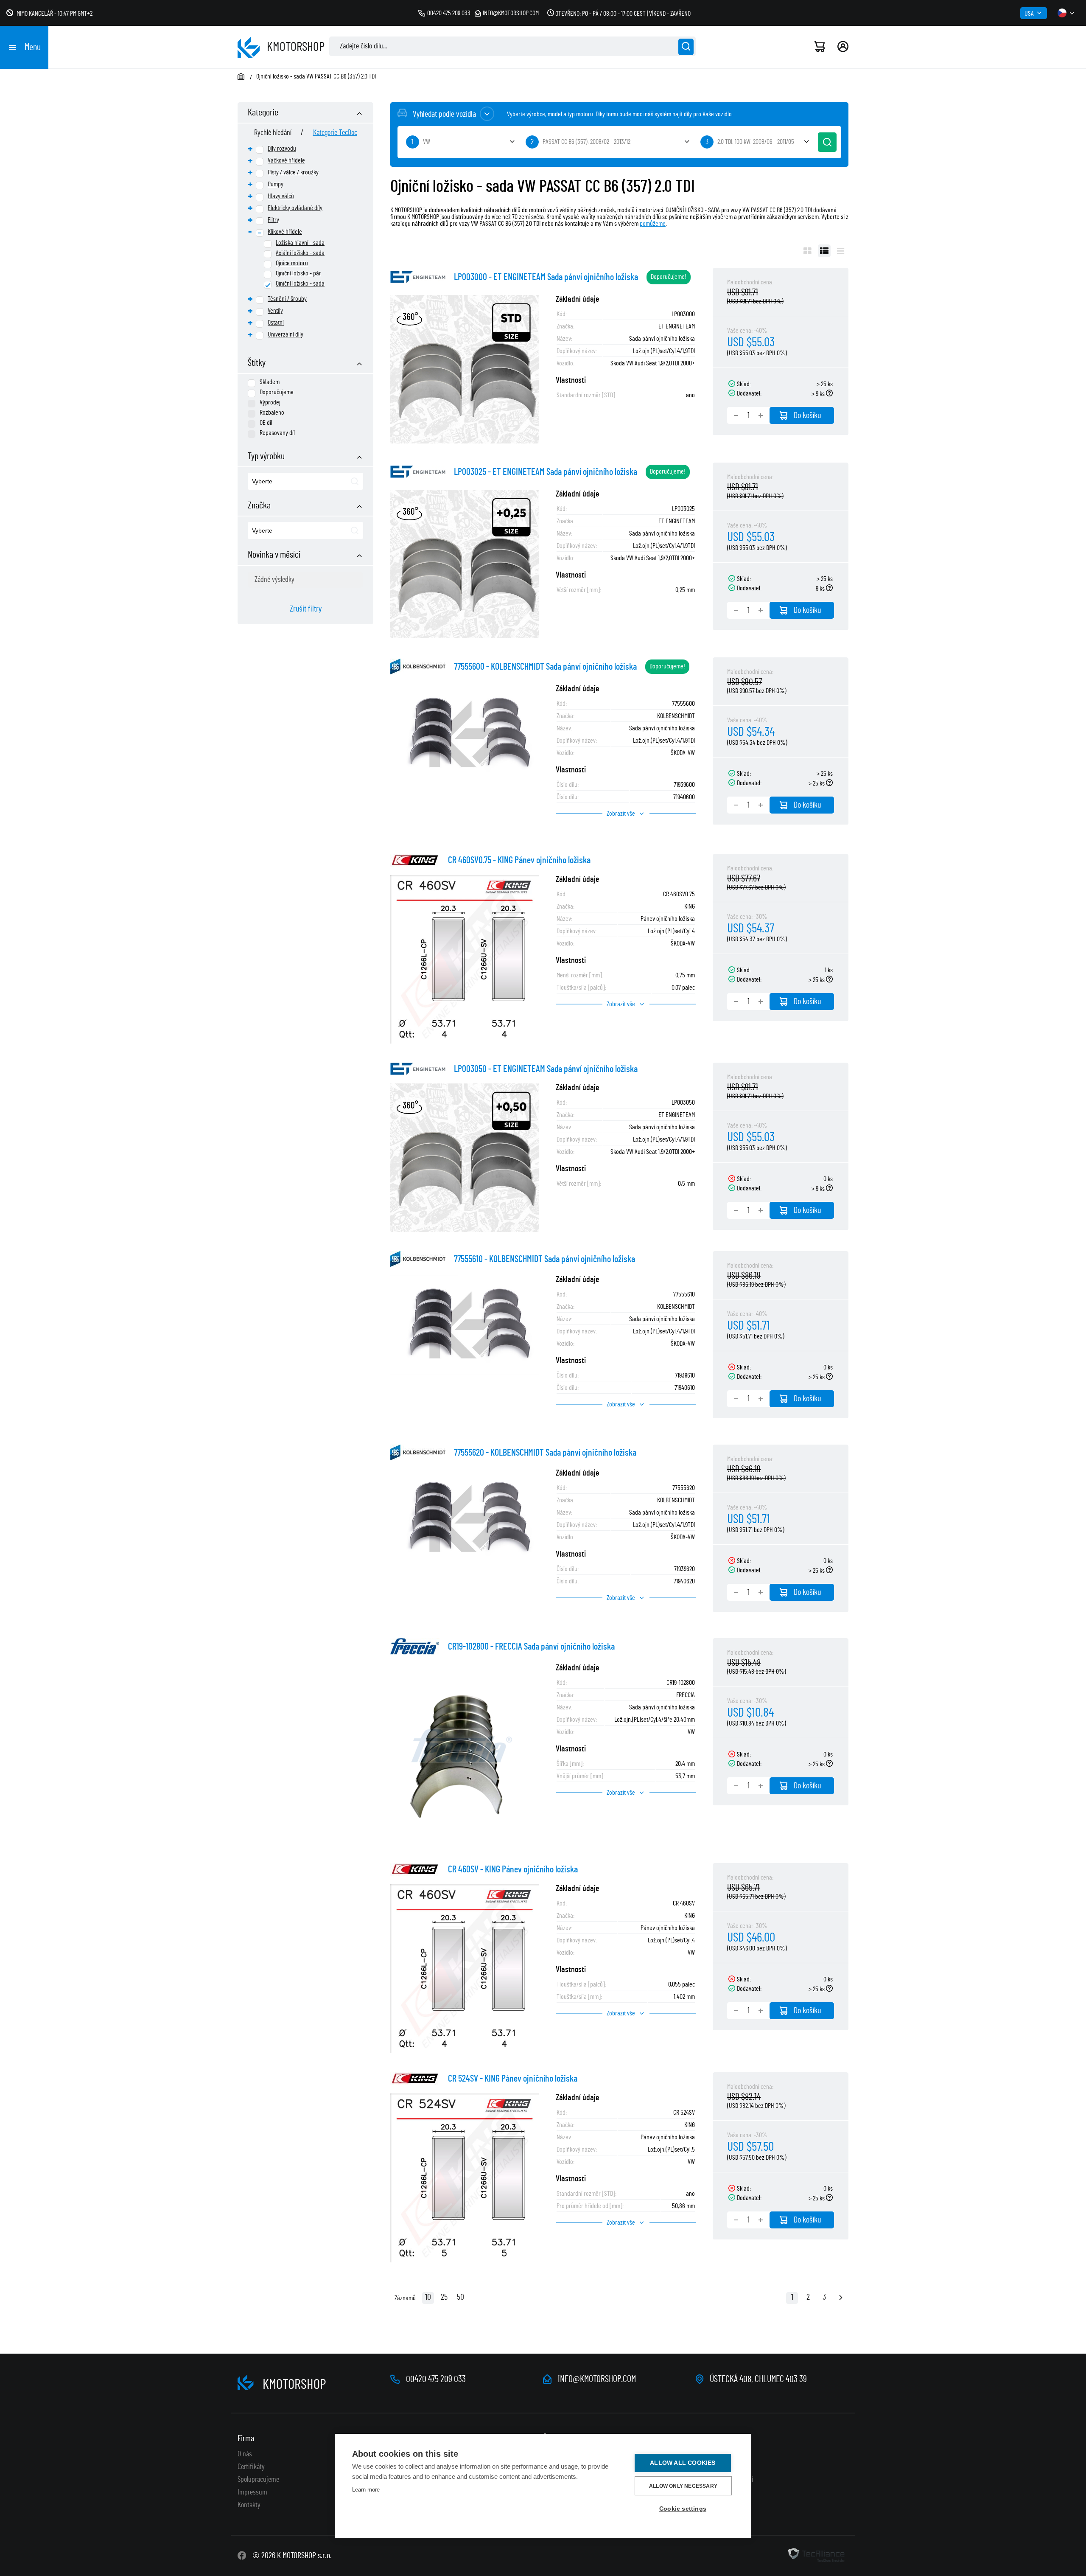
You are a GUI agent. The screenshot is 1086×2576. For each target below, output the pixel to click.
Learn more (366, 2490)
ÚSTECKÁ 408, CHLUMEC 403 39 (758, 2379)
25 (444, 2297)
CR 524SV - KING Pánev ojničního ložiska (513, 2079)
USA (1029, 14)
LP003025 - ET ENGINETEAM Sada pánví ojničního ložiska (546, 472)
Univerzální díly (285, 334)
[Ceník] (841, 251)
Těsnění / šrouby (287, 299)
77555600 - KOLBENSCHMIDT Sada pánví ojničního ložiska (545, 667)
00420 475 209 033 (449, 13)
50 (460, 2297)
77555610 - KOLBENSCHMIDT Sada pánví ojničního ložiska (544, 1259)
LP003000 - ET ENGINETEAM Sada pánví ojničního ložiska (546, 277)
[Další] (841, 2298)
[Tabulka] (824, 251)
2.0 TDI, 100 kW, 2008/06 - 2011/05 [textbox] (756, 142)
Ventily (275, 311)
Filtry (273, 220)
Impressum (252, 2492)
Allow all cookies (683, 2463)
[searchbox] (291, 482)
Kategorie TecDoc (335, 133)
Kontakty (249, 2505)
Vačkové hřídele (286, 160)
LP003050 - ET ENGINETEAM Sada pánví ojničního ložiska (546, 1069)
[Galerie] (808, 251)
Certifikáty (251, 2467)
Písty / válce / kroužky (293, 172)
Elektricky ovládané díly (295, 208)
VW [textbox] (427, 142)
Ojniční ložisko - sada (300, 283)
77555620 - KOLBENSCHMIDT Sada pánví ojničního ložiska (545, 1453)
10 (428, 2297)
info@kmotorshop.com (511, 13)
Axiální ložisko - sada (300, 253)
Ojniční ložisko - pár (298, 273)
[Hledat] (686, 47)
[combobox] (305, 481)
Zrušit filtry (306, 609)
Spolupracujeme (258, 2480)
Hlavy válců (281, 196)
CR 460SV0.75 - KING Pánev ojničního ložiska (519, 860)
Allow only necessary (683, 2486)
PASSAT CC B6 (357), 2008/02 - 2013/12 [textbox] (586, 142)
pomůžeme (653, 224)
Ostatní (276, 323)
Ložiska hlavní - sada (300, 243)
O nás (245, 2454)
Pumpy (276, 184)
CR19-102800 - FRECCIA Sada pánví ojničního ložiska (531, 1647)
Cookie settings (683, 2509)
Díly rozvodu (282, 149)
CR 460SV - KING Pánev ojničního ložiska (513, 1869)
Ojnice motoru (292, 263)
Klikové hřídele (285, 232)
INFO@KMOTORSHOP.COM (597, 2379)
